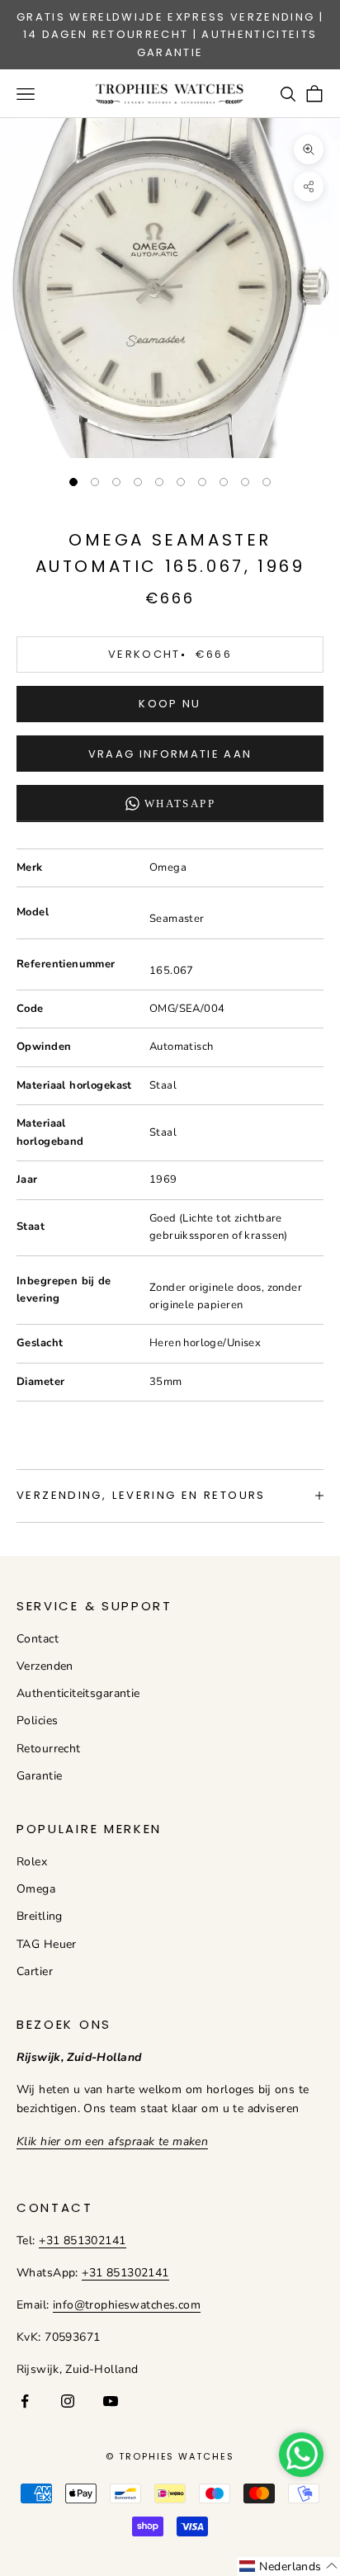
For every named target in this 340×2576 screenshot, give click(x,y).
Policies (37, 1720)
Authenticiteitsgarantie (78, 1693)
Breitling (40, 1916)
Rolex (32, 1862)
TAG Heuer (47, 1944)
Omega (36, 1889)
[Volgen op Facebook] (25, 2401)
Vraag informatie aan (170, 754)
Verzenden (45, 1666)
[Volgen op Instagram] (68, 2401)
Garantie (39, 1776)
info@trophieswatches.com (127, 2305)
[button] (288, 2567)
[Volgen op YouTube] (111, 2401)
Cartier (35, 1971)
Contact (38, 1639)
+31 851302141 (82, 2240)
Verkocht (170, 654)
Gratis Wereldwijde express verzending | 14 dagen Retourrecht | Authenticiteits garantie (170, 35)
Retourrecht (49, 1749)
